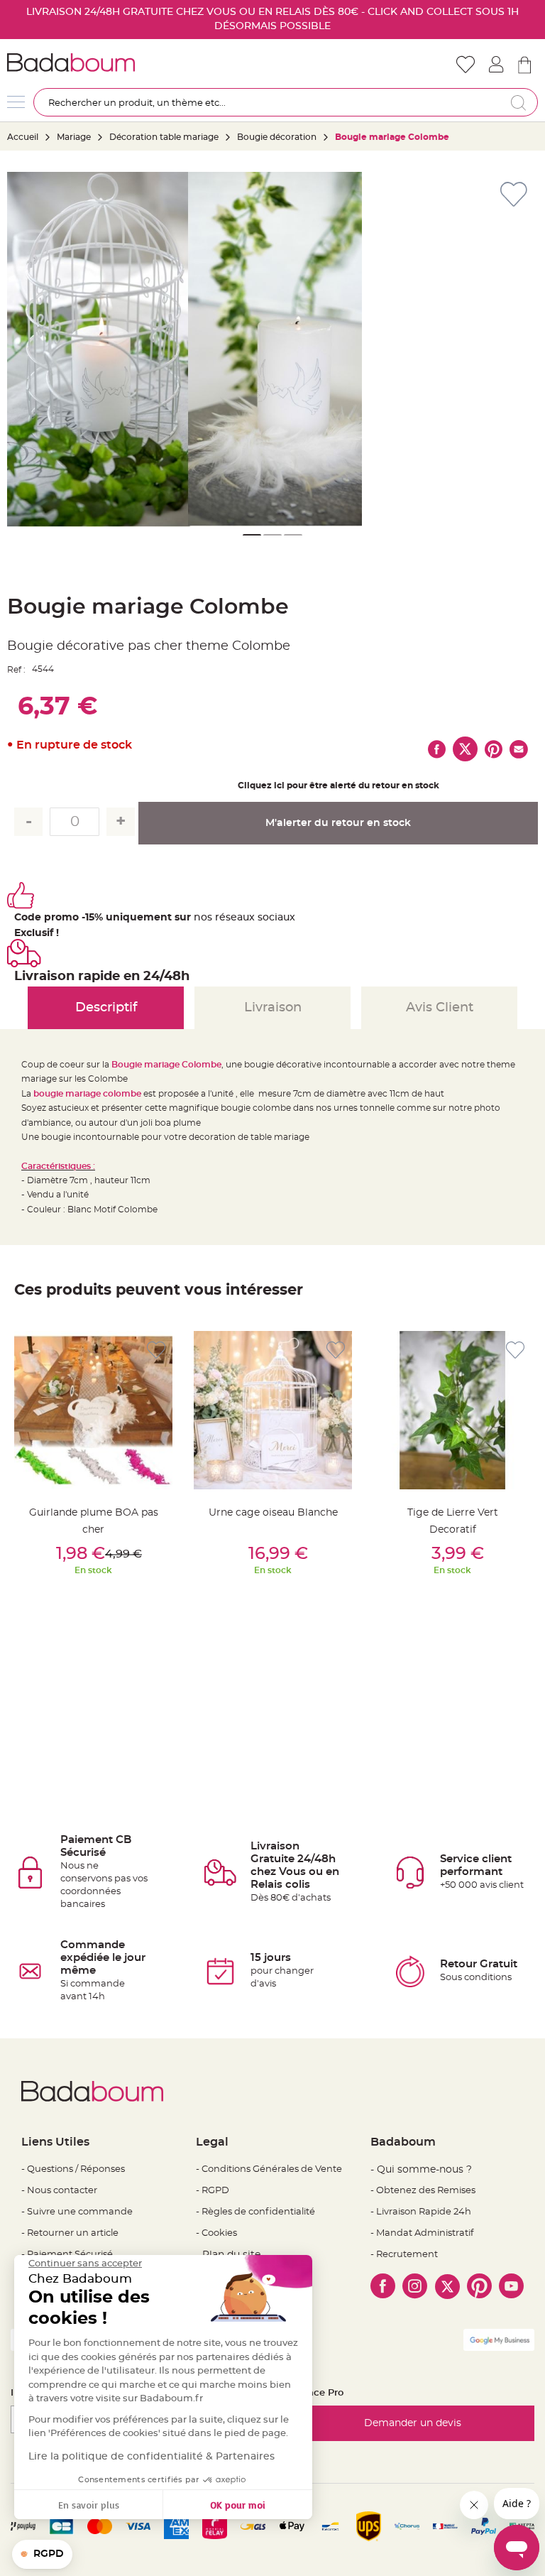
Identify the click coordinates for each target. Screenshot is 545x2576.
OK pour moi (238, 2505)
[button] (252, 535)
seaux (240, 918)
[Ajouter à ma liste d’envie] (156, 1351)
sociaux (275, 918)
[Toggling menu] (16, 102)
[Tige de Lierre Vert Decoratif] (452, 1410)
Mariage (74, 137)
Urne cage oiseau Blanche (273, 1513)
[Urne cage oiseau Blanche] (273, 1410)
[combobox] (286, 102)
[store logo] (140, 63)
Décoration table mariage (164, 137)
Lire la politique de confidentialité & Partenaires (152, 2457)
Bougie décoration (277, 137)
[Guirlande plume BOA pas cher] (93, 1410)
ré (220, 918)
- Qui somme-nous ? (421, 2170)
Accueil (23, 137)
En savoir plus (89, 2505)
